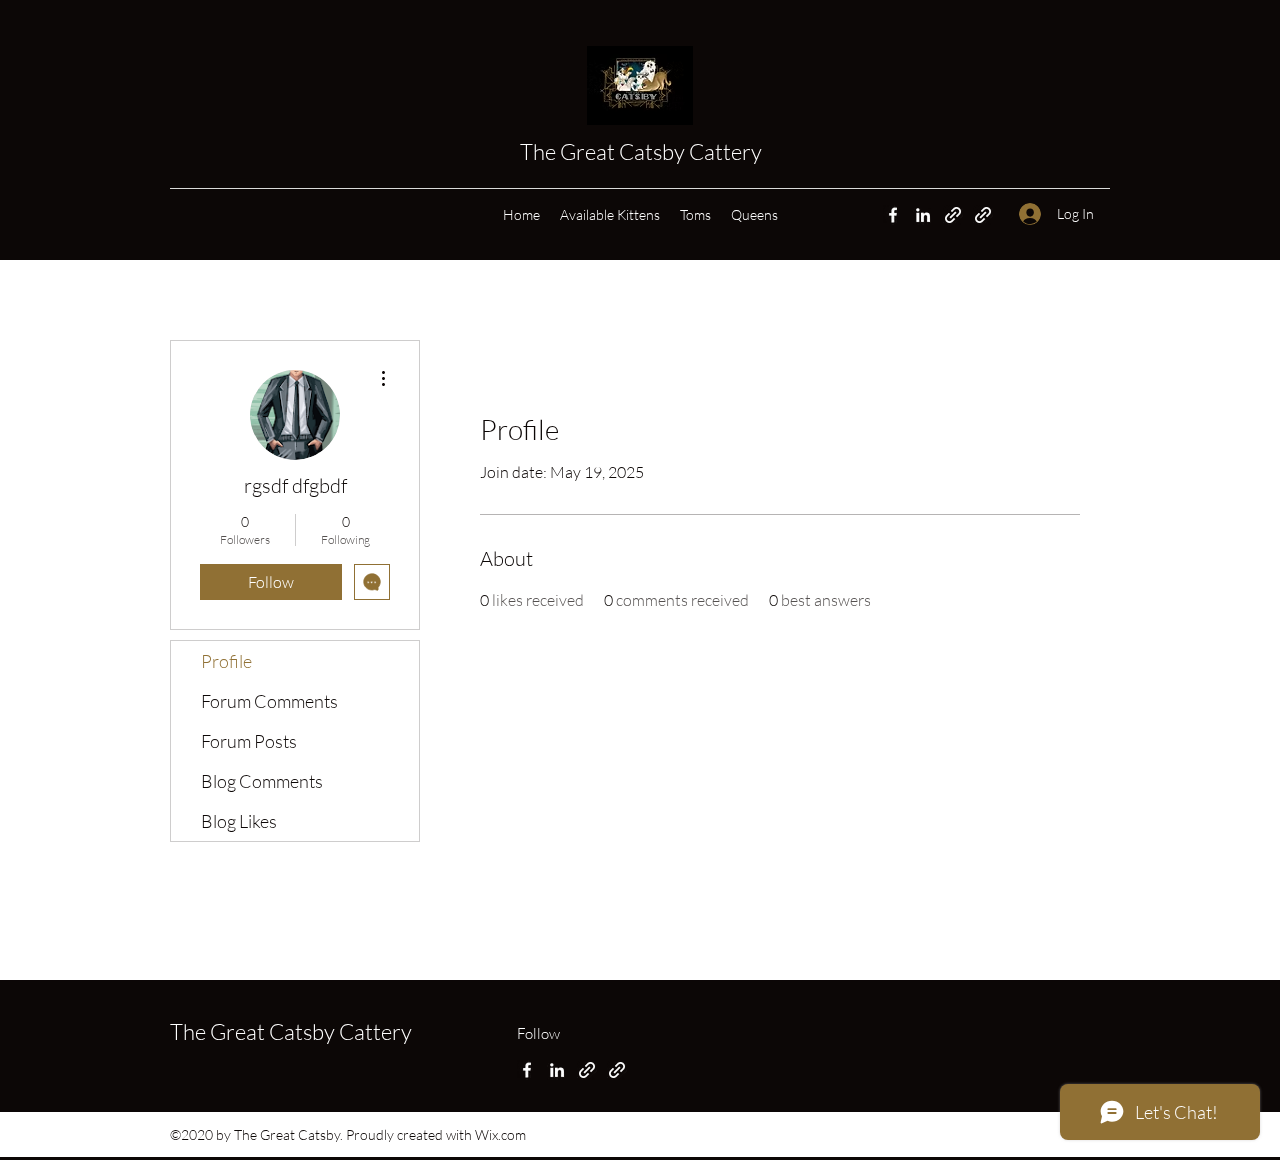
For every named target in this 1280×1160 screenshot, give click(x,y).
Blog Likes (239, 821)
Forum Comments (269, 701)
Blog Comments (262, 781)
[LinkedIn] (923, 215)
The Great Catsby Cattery (643, 151)
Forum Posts (249, 741)
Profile (226, 661)
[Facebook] (893, 215)
